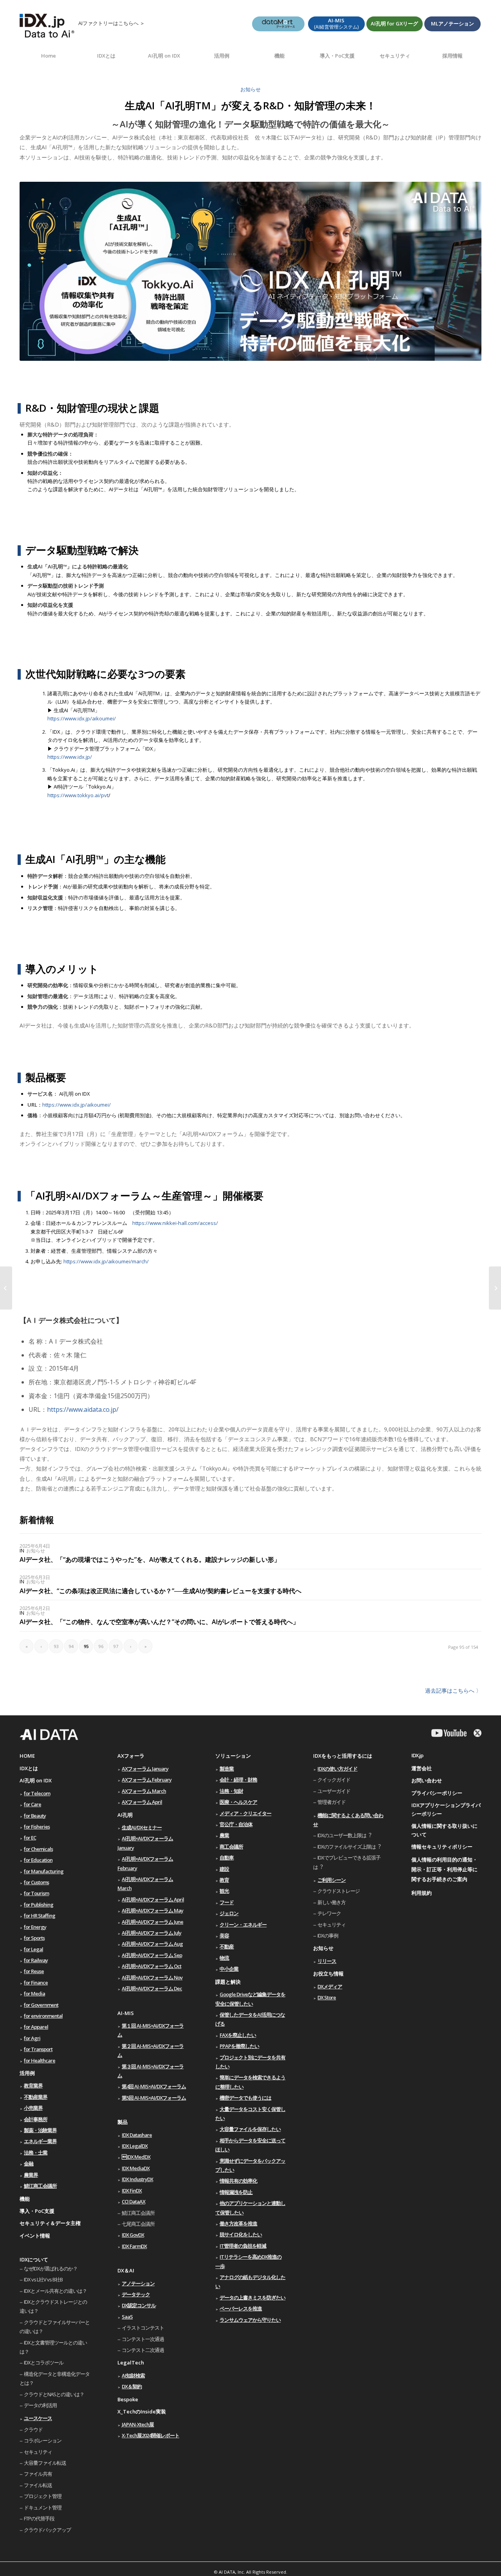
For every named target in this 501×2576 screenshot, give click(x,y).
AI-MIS (126, 2013)
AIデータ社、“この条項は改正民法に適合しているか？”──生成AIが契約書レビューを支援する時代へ (160, 1591)
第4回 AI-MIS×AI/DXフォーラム (154, 2086)
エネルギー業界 (40, 2141)
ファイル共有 (38, 2474)
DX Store (327, 1997)
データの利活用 (40, 2405)
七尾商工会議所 (138, 2224)
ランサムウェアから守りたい (250, 2320)
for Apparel (36, 2027)
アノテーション (138, 2283)
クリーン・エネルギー (243, 1925)
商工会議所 (231, 1847)
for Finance (36, 1983)
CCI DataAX (133, 2202)
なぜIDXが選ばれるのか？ (51, 2268)
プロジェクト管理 (43, 2496)
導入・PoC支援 (37, 2211)
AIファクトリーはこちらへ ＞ (112, 23)
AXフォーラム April (142, 1802)
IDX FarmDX (134, 2246)
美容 (224, 1936)
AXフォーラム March (144, 1791)
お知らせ (250, 89)
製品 (123, 2122)
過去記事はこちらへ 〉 (453, 1690)
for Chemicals (38, 1849)
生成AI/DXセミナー (142, 1827)
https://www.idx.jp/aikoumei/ (82, 718)
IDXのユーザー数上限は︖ (344, 1835)
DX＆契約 (132, 2386)
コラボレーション (43, 2440)
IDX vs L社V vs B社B (43, 2279)
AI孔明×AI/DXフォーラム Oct (151, 1966)
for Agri (32, 2038)
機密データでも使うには (245, 2098)
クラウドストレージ (339, 1891)
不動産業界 (36, 2097)
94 (71, 1646)
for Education (38, 1860)
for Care (32, 1804)
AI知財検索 (133, 2375)
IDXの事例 (328, 1936)
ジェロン (229, 1913)
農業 (224, 1835)
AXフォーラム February (147, 1780)
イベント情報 (35, 2236)
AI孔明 (125, 1815)
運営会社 (422, 1768)
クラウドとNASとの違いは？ (54, 2394)
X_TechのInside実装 (142, 2411)
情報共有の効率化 (238, 2181)
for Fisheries (37, 1827)
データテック (136, 2294)
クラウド (33, 2429)
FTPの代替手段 (39, 2518)
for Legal (33, 1949)
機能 (25, 2199)
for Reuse (34, 1971)
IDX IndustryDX (137, 2179)
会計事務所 (36, 2119)
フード (227, 1902)
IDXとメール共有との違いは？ (55, 2291)
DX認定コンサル (139, 2305)
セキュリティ (38, 2452)
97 (116, 1646)
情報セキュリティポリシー (442, 1847)
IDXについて (34, 2259)
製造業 (227, 1769)
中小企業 (229, 1969)
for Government (41, 2005)
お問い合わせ (427, 1780)
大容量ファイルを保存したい (250, 2129)
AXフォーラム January (145, 1769)
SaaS (127, 2317)
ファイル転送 (38, 2485)
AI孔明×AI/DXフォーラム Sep (152, 1955)
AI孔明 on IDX (36, 1780)
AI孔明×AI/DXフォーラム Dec (152, 1988)
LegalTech (131, 2363)
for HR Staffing (40, 1916)
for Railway (36, 1960)
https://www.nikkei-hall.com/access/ (175, 1223)
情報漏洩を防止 (236, 2192)
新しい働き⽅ (332, 1902)
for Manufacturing (44, 1871)
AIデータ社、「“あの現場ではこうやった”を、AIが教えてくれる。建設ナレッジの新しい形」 (150, 1559)
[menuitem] (49, 56)
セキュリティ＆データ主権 (50, 2223)
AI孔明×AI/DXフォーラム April (153, 1899)
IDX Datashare (137, 2135)
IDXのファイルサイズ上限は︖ (349, 1847)
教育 (224, 1880)
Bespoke (128, 2399)
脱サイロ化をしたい (241, 2234)
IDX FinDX (132, 2191)
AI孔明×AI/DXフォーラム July (151, 1933)
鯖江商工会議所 (40, 2186)
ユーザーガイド (334, 1791)
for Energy (35, 1927)
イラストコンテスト (143, 2328)
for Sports (34, 1938)
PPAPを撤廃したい (239, 2046)
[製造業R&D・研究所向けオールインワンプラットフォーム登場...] (6, 1288)
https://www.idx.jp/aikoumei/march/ (106, 1261)
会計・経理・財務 (238, 1780)
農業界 (31, 2175)
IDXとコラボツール (44, 2363)
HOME (27, 1756)
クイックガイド (334, 1780)
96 (101, 1646)
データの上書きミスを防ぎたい (252, 2297)
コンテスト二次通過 (143, 2350)
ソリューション (233, 1756)
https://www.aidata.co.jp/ (83, 1409)
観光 (224, 1891)
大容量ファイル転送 (45, 2463)
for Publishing (39, 1905)
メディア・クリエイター (245, 1813)
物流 (224, 1958)
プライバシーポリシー (437, 1793)
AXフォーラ (131, 1756)
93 (56, 1646)
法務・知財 (231, 1791)
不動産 (227, 1946)
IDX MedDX (136, 2157)
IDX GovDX (133, 2235)
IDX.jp (417, 1755)
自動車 (227, 1858)
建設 (224, 1869)
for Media (34, 1994)
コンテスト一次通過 (143, 2339)
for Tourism (36, 1893)
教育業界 (33, 2086)
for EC (30, 1838)
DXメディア (330, 1986)
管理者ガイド (332, 1802)
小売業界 (33, 2108)
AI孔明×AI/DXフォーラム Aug (152, 1944)
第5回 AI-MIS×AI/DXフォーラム (154, 2098)
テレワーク (329, 1913)
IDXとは (29, 1768)
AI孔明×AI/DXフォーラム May (152, 1910)
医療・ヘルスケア (238, 1802)
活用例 (27, 2073)
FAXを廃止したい (238, 2035)
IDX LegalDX (135, 2146)
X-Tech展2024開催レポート (150, 2435)
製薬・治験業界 (40, 2130)
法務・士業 (36, 2153)
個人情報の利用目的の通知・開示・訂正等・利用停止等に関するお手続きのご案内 (444, 1869)
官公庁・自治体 (236, 1824)
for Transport (38, 2049)
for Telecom (37, 1793)
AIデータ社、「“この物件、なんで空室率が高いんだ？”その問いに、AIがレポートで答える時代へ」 (159, 1622)
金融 (29, 2164)
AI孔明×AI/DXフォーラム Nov (152, 1977)
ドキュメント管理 (43, 2507)
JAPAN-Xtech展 (138, 2424)
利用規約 (422, 1893)
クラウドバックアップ (47, 2530)
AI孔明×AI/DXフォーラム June (152, 1922)
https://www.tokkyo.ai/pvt (78, 795)
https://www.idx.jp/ (70, 757)
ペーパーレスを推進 (241, 2308)
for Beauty (35, 1816)
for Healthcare (40, 2060)
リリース (327, 1961)
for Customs (36, 1882)
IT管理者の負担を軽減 (243, 2246)
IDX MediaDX (136, 2168)
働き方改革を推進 (238, 2223)
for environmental (43, 2016)
